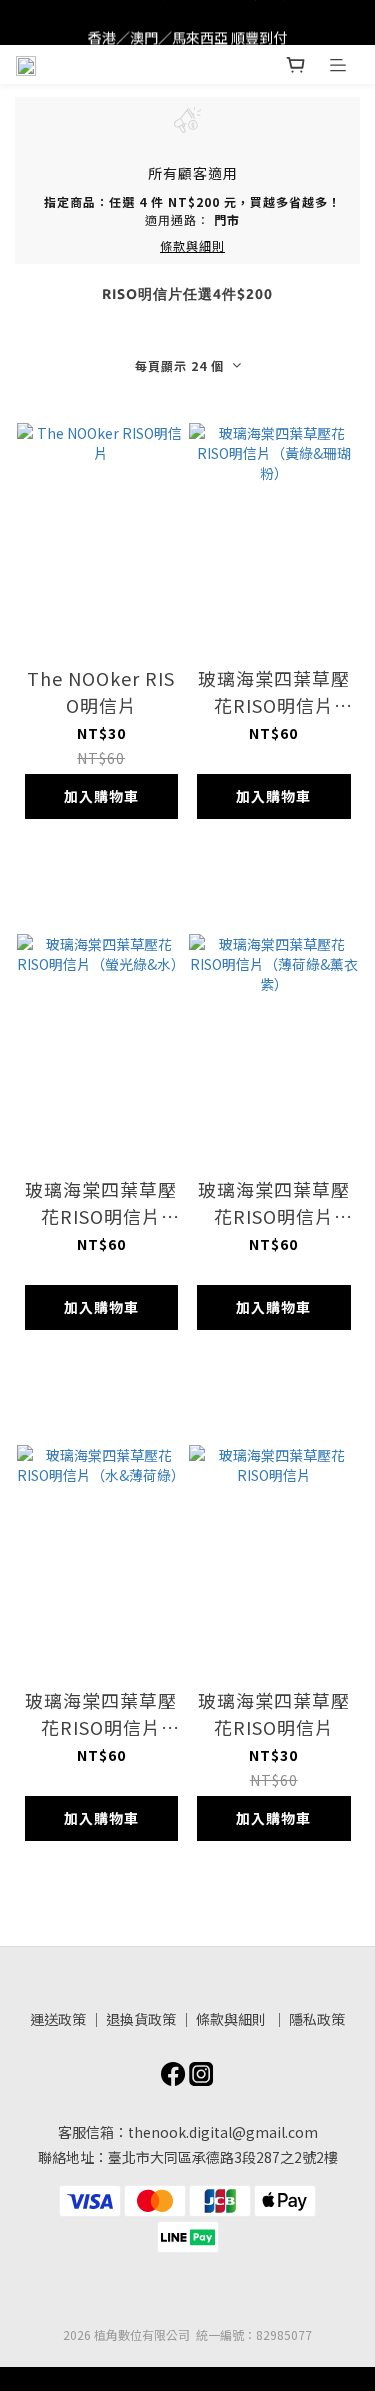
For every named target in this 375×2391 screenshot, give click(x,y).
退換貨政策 (141, 2019)
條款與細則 (232, 2019)
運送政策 (58, 2019)
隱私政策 (317, 2019)
